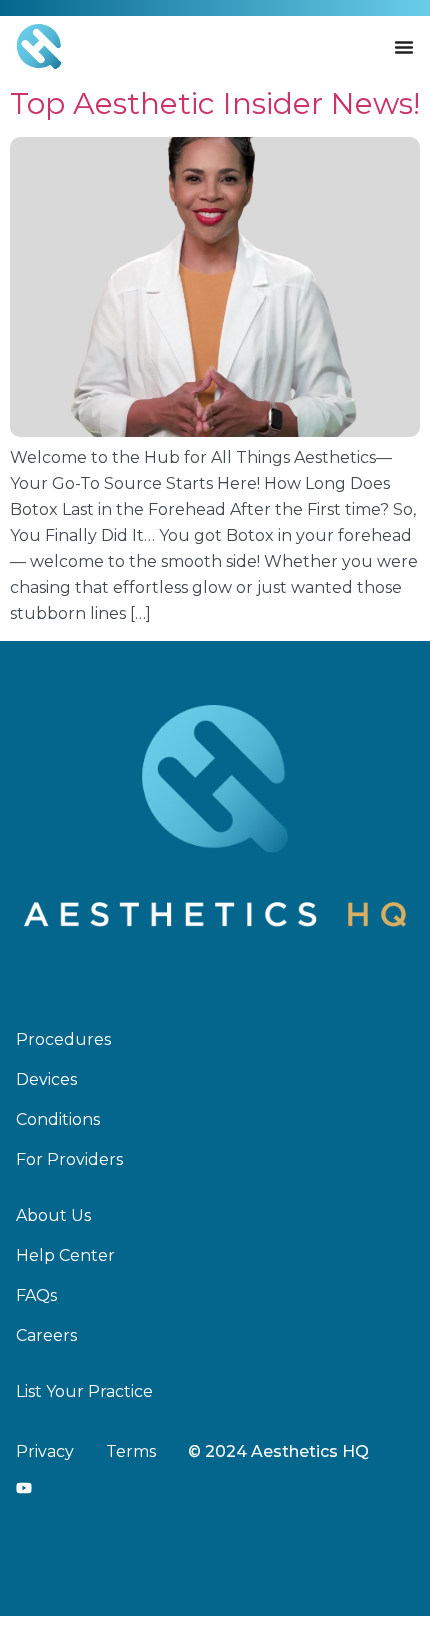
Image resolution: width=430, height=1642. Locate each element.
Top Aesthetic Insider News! (215, 103)
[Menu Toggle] (404, 47)
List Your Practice (84, 1391)
